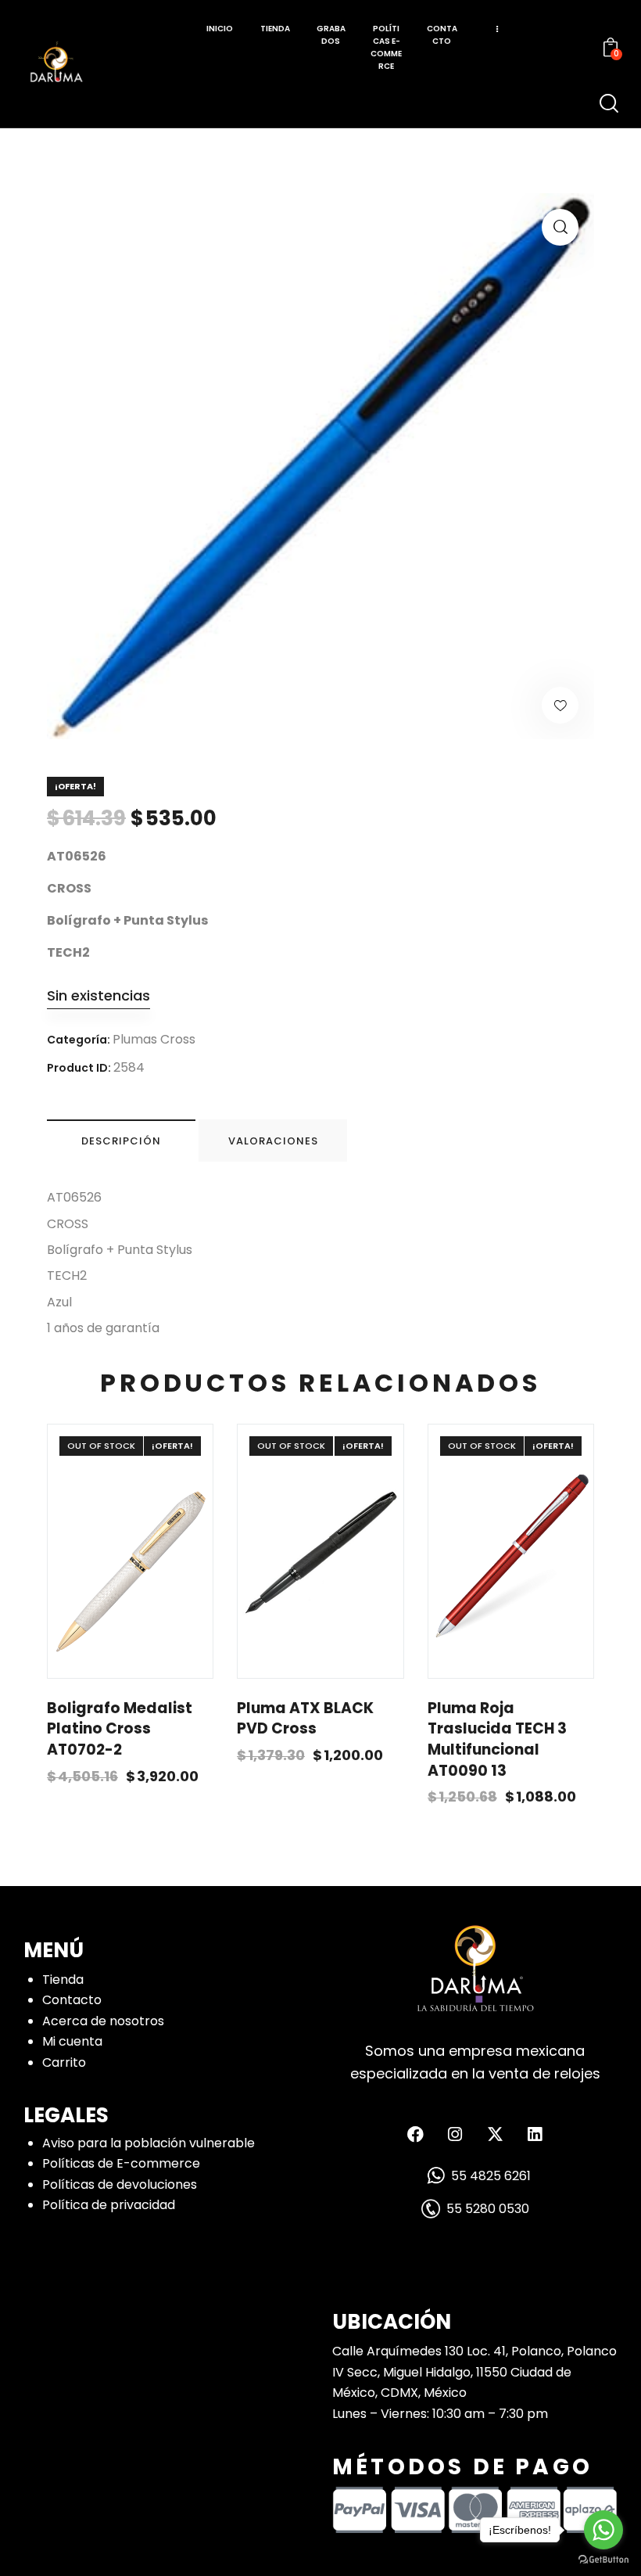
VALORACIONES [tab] (273, 1141)
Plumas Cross (154, 1039)
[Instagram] (455, 2134)
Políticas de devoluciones (120, 2184)
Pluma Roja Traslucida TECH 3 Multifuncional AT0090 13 (497, 1740)
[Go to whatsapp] (603, 2530)
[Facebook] (415, 2134)
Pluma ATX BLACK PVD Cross (305, 1719)
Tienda (63, 1980)
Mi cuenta (72, 2041)
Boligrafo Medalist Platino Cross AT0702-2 (120, 1729)
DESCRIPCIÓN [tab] (121, 1141)
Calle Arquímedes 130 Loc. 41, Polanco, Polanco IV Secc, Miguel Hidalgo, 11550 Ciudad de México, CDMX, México (474, 2372)
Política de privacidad (109, 2205)
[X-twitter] (495, 2134)
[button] (560, 227)
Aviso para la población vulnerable (149, 2143)
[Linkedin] (535, 2134)
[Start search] (609, 104)
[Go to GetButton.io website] (603, 2560)
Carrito (64, 2062)
